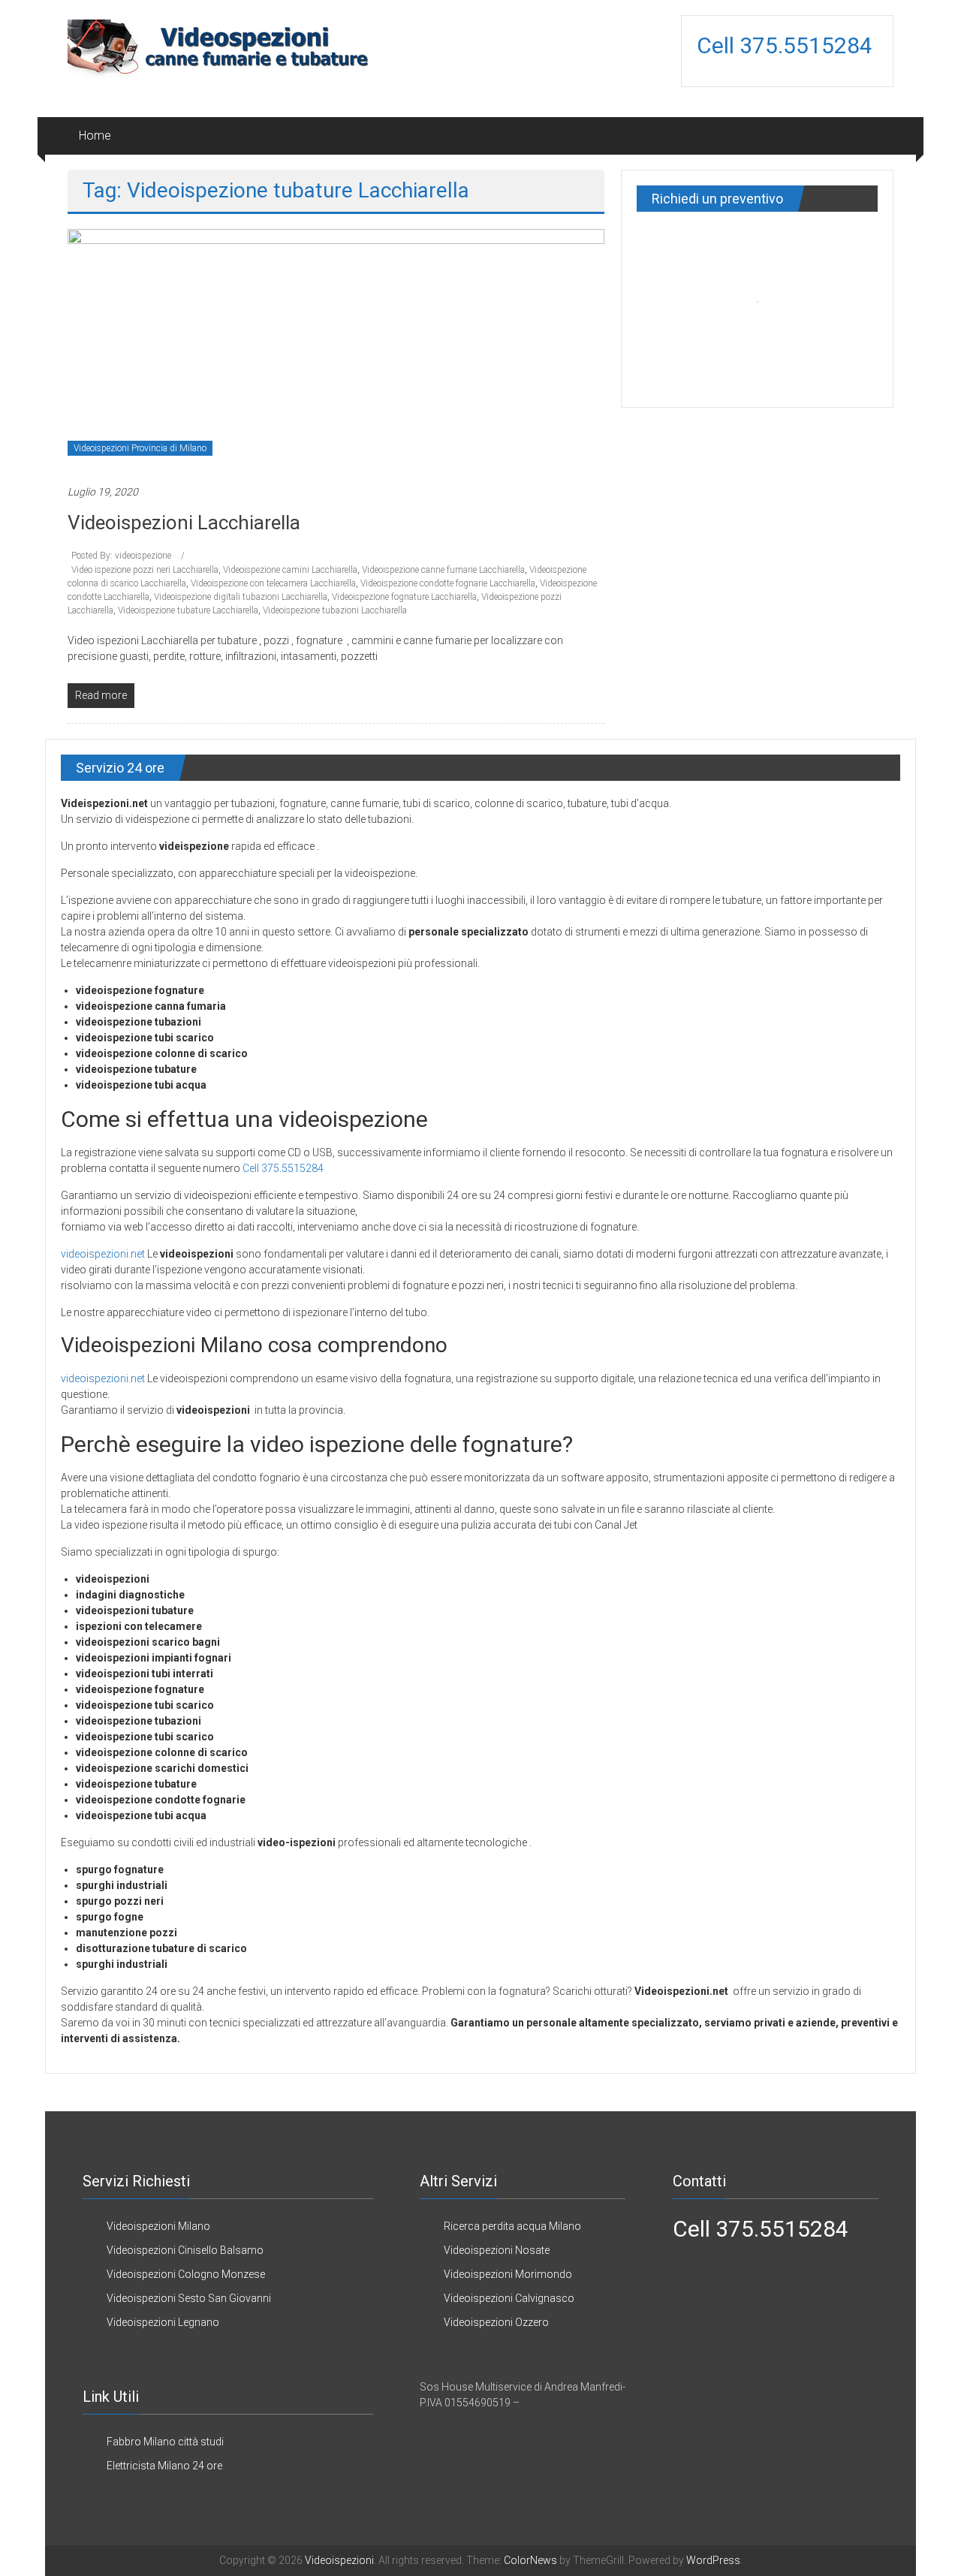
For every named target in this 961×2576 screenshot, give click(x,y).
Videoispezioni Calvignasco (509, 2298)
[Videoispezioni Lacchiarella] (336, 348)
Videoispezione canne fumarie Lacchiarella (443, 570)
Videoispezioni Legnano (163, 2322)
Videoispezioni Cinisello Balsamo (185, 2250)
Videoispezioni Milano (158, 2226)
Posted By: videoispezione (122, 556)
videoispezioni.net (103, 1254)
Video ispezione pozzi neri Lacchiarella (145, 570)
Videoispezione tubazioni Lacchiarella (335, 610)
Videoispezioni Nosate (497, 2250)
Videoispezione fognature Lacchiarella (404, 597)
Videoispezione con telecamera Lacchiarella (273, 583)
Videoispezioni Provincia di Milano (140, 448)
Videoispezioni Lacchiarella (184, 523)
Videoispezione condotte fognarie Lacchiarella (448, 583)
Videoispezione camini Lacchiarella (290, 570)
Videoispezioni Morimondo (508, 2274)
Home (95, 136)
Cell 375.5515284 (787, 45)
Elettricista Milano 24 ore (164, 2466)
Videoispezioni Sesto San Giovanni (189, 2298)
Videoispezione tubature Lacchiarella (188, 610)
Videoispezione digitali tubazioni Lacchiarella (241, 597)
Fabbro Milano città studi (165, 2442)
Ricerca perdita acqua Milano (512, 2226)
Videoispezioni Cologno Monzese (186, 2274)
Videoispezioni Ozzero (496, 2322)
